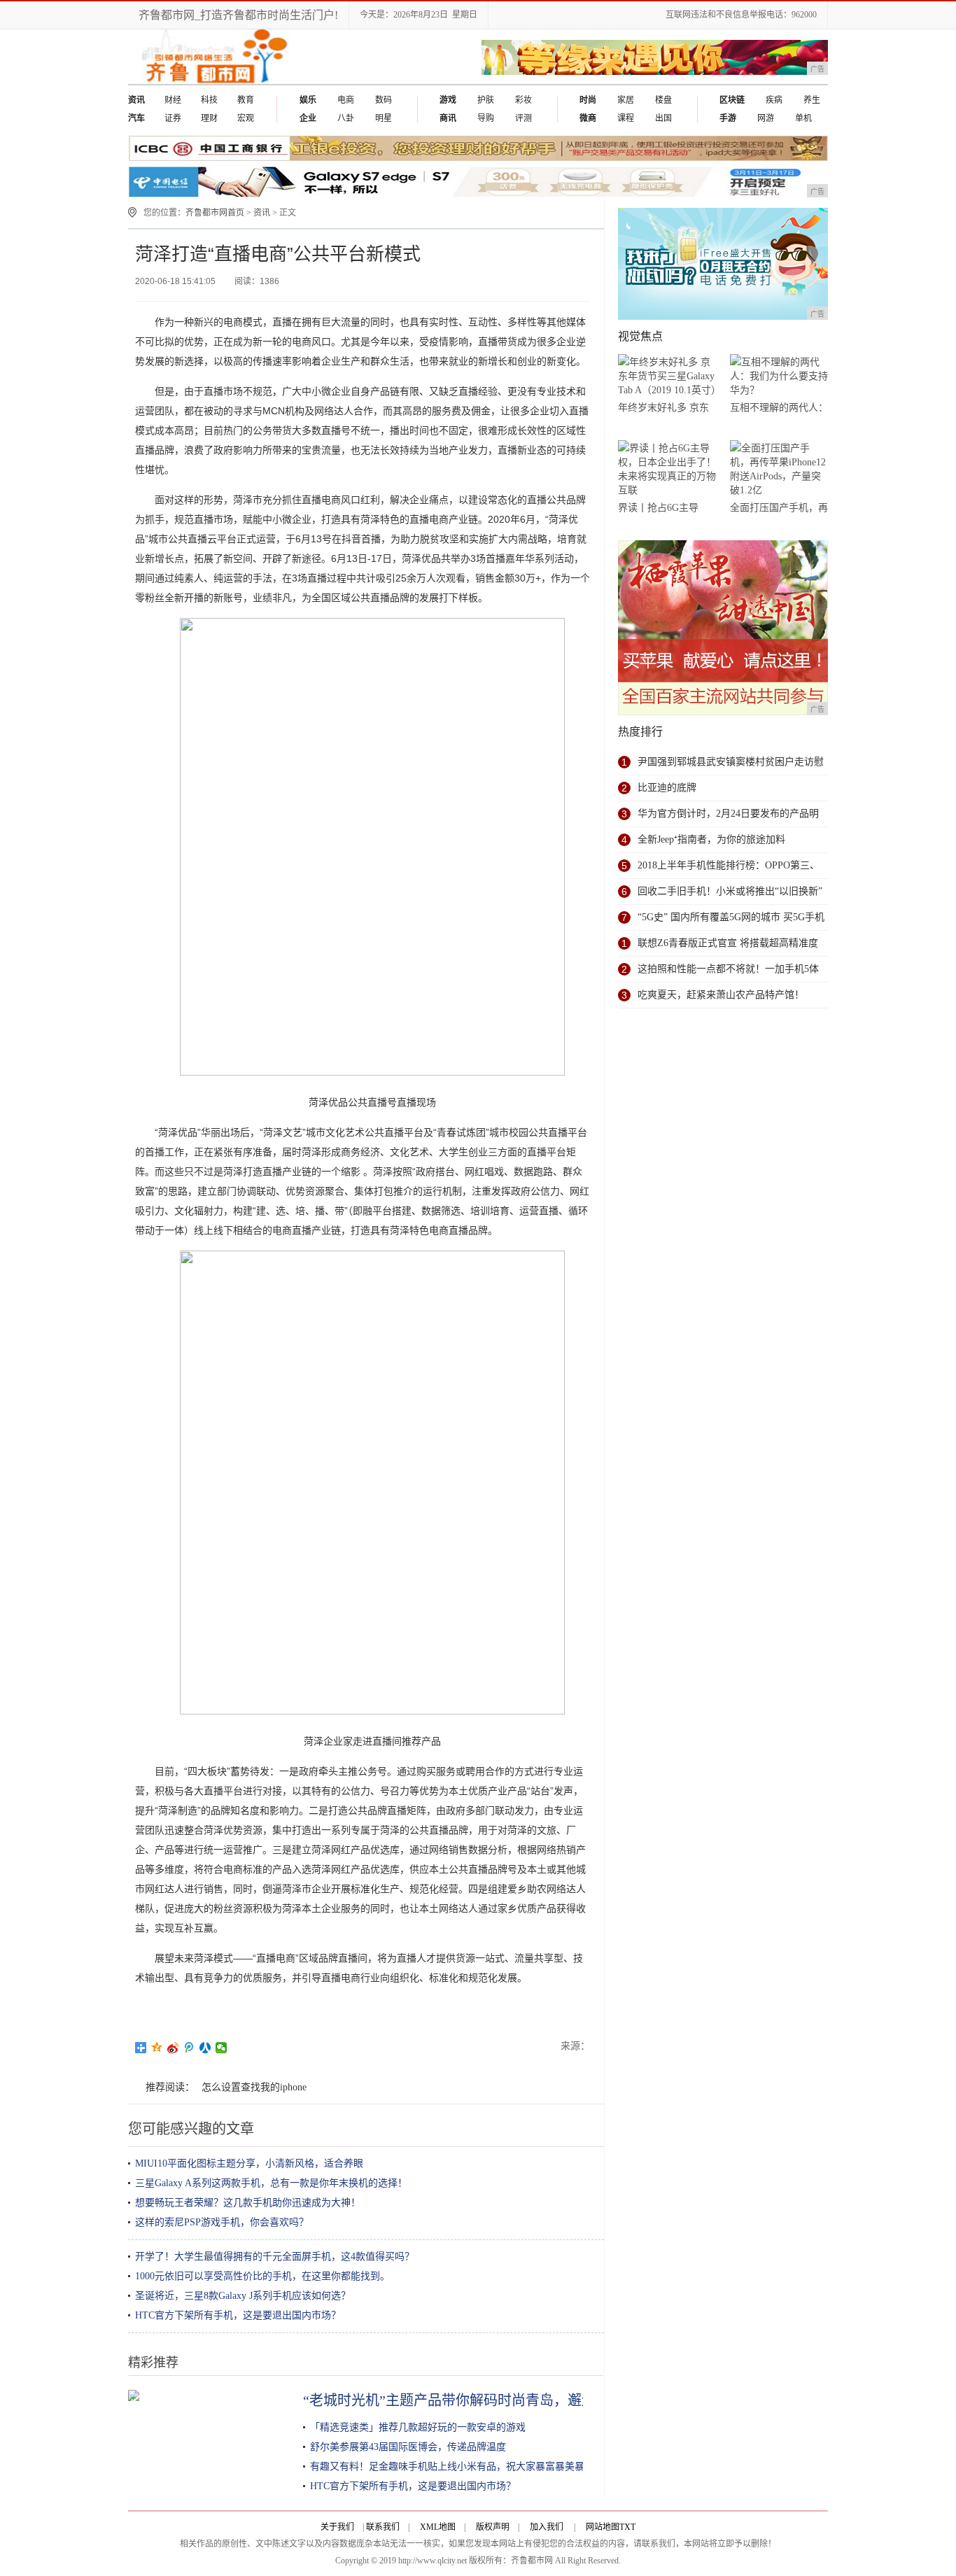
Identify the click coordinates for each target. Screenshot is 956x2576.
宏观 (246, 118)
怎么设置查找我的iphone (254, 2087)
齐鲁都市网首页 (215, 213)
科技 (209, 100)
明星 (384, 118)
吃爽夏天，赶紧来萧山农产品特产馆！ (721, 995)
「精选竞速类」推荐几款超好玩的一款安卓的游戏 (418, 2427)
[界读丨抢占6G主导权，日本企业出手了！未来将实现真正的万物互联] (667, 469)
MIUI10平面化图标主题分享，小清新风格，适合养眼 (249, 2163)
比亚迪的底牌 (667, 788)
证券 (173, 118)
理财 (209, 118)
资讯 (262, 213)
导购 (486, 118)
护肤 (486, 100)
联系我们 (383, 2527)
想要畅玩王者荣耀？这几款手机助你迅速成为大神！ (248, 2203)
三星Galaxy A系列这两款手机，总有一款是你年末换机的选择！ (271, 2183)
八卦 (346, 118)
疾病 (774, 100)
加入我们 (547, 2527)
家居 (626, 100)
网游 (766, 118)
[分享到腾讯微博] (189, 2048)
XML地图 (438, 2527)
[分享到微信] (222, 2048)
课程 (626, 118)
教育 (246, 100)
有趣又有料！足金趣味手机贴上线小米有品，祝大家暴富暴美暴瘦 (452, 2466)
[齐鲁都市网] (212, 81)
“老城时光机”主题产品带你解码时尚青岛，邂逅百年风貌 (477, 2400)
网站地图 (603, 2527)
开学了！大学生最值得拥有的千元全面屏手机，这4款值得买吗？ (275, 2257)
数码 (384, 100)
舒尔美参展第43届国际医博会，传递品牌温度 (408, 2447)
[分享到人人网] (205, 2048)
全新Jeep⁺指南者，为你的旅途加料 (711, 839)
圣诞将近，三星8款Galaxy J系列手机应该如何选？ (243, 2296)
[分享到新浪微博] (173, 2048)
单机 (803, 118)
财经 (173, 100)
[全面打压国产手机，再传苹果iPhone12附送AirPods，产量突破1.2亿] (779, 469)
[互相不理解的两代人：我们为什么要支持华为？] (779, 376)
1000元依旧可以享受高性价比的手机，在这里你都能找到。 (262, 2276)
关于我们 (337, 2527)
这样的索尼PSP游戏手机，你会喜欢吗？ (222, 2222)
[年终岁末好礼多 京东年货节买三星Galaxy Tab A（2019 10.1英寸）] (667, 376)
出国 (663, 118)
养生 (812, 100)
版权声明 (493, 2527)
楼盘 (663, 100)
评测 (523, 118)
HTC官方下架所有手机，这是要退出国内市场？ (238, 2315)
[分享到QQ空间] (157, 2048)
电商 (346, 100)
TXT (627, 2527)
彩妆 (523, 100)
